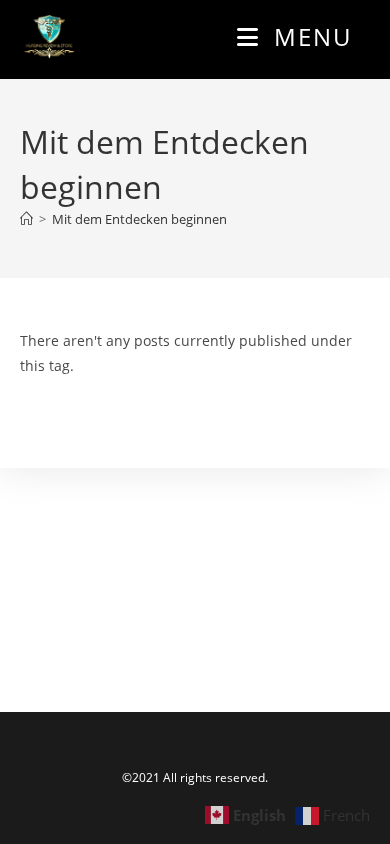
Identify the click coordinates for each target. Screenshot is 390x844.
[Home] (26, 219)
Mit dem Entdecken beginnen (139, 219)
